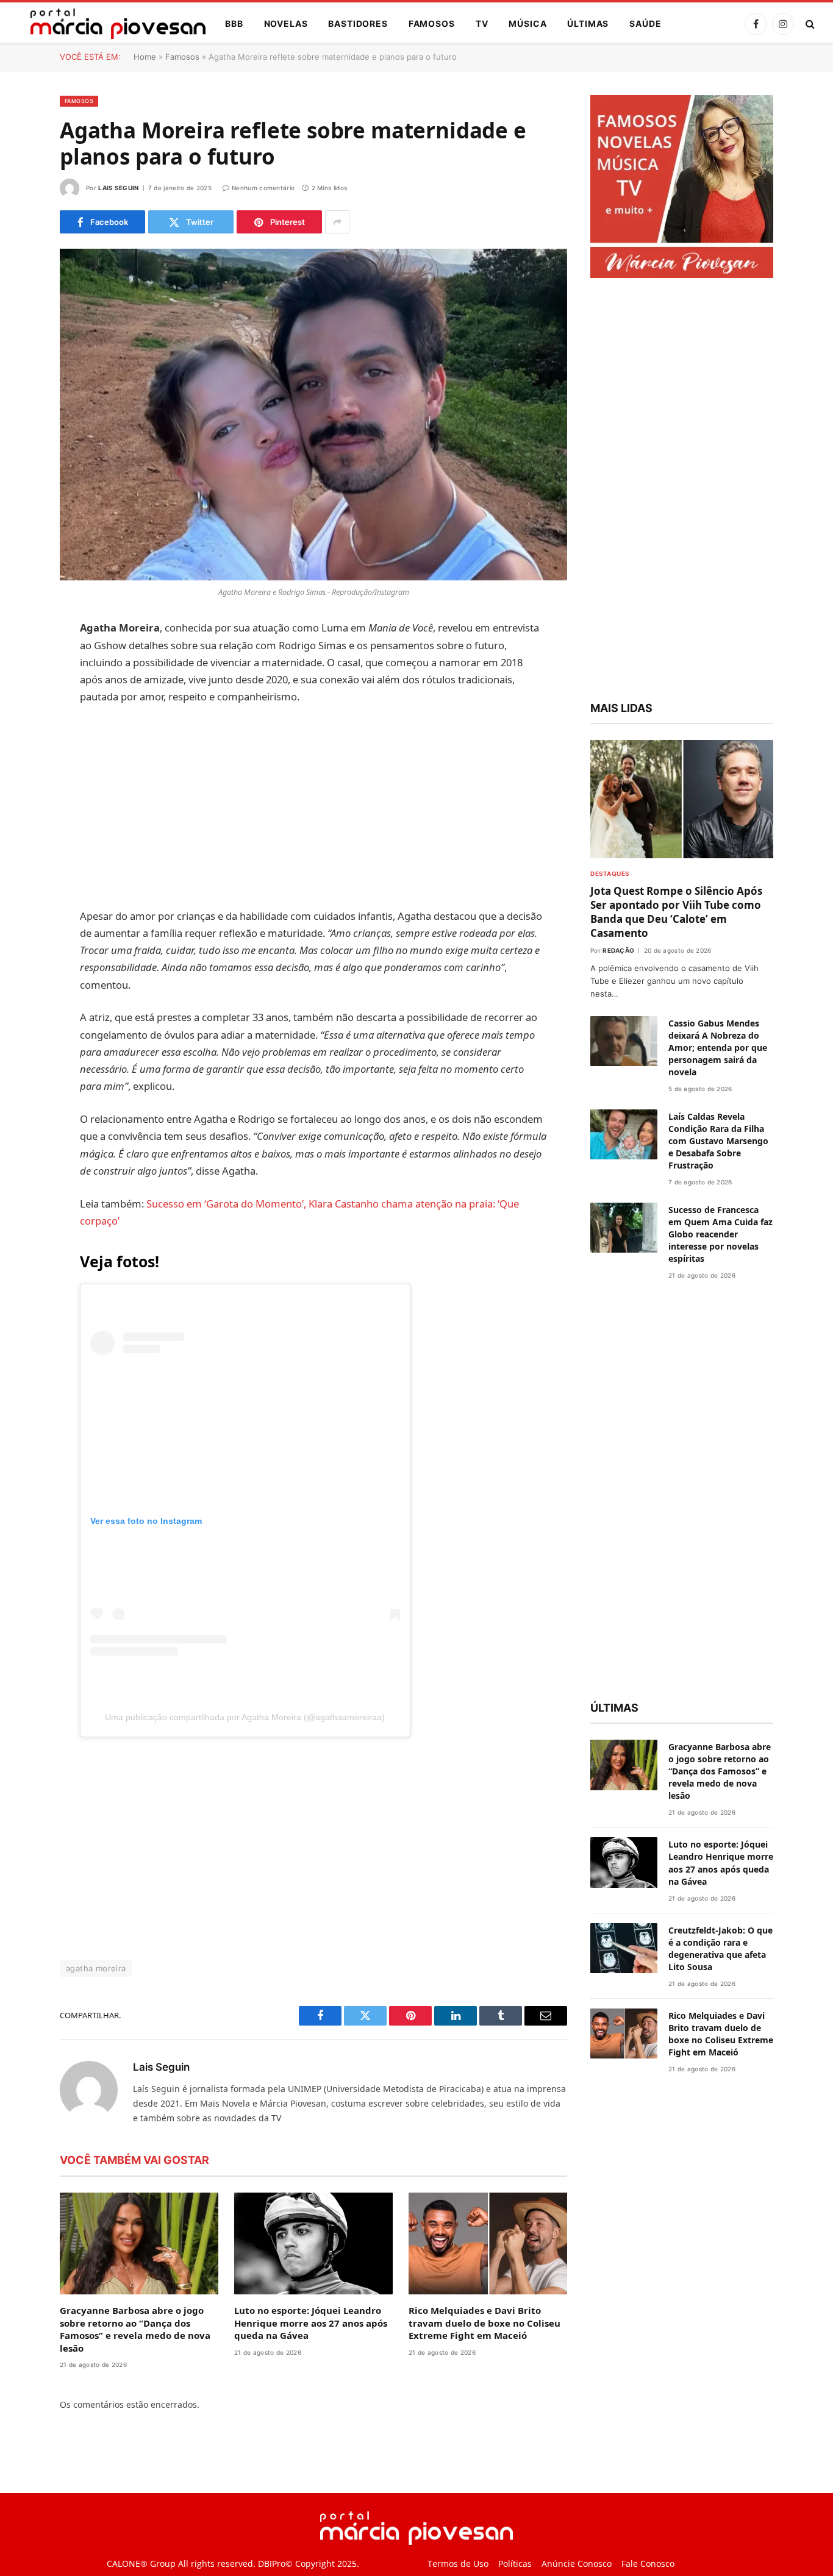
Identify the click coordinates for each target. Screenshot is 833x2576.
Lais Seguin (118, 188)
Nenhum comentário (263, 188)
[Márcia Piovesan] (112, 24)
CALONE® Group (141, 2564)
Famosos (432, 23)
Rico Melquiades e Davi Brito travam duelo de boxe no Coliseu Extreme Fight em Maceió (484, 2323)
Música (527, 23)
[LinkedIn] (17, 722)
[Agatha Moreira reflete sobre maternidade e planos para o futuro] (313, 415)
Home (145, 57)
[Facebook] (17, 660)
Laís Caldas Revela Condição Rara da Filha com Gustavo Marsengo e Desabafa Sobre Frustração (718, 1141)
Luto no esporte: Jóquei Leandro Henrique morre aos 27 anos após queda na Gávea (311, 2323)
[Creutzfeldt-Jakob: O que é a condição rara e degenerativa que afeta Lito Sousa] (624, 1948)
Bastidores (358, 23)
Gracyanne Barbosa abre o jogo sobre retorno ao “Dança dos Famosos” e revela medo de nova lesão (135, 2329)
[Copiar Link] (17, 816)
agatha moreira (96, 1968)
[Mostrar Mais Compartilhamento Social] (337, 222)
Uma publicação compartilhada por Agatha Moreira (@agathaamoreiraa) (245, 1717)
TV (482, 23)
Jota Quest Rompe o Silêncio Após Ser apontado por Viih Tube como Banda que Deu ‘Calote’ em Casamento (676, 912)
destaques (610, 873)
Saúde (645, 23)
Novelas (286, 23)
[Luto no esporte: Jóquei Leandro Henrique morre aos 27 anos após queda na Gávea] (313, 2244)
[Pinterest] (17, 753)
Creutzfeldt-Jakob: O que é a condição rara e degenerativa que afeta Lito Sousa (720, 1948)
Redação (618, 950)
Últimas (588, 23)
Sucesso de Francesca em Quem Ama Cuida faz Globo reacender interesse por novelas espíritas (720, 1234)
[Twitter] (17, 691)
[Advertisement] (314, 806)
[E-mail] (17, 785)
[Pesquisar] (809, 24)
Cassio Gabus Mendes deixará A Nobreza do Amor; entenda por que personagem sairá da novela (718, 1048)
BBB (234, 23)
